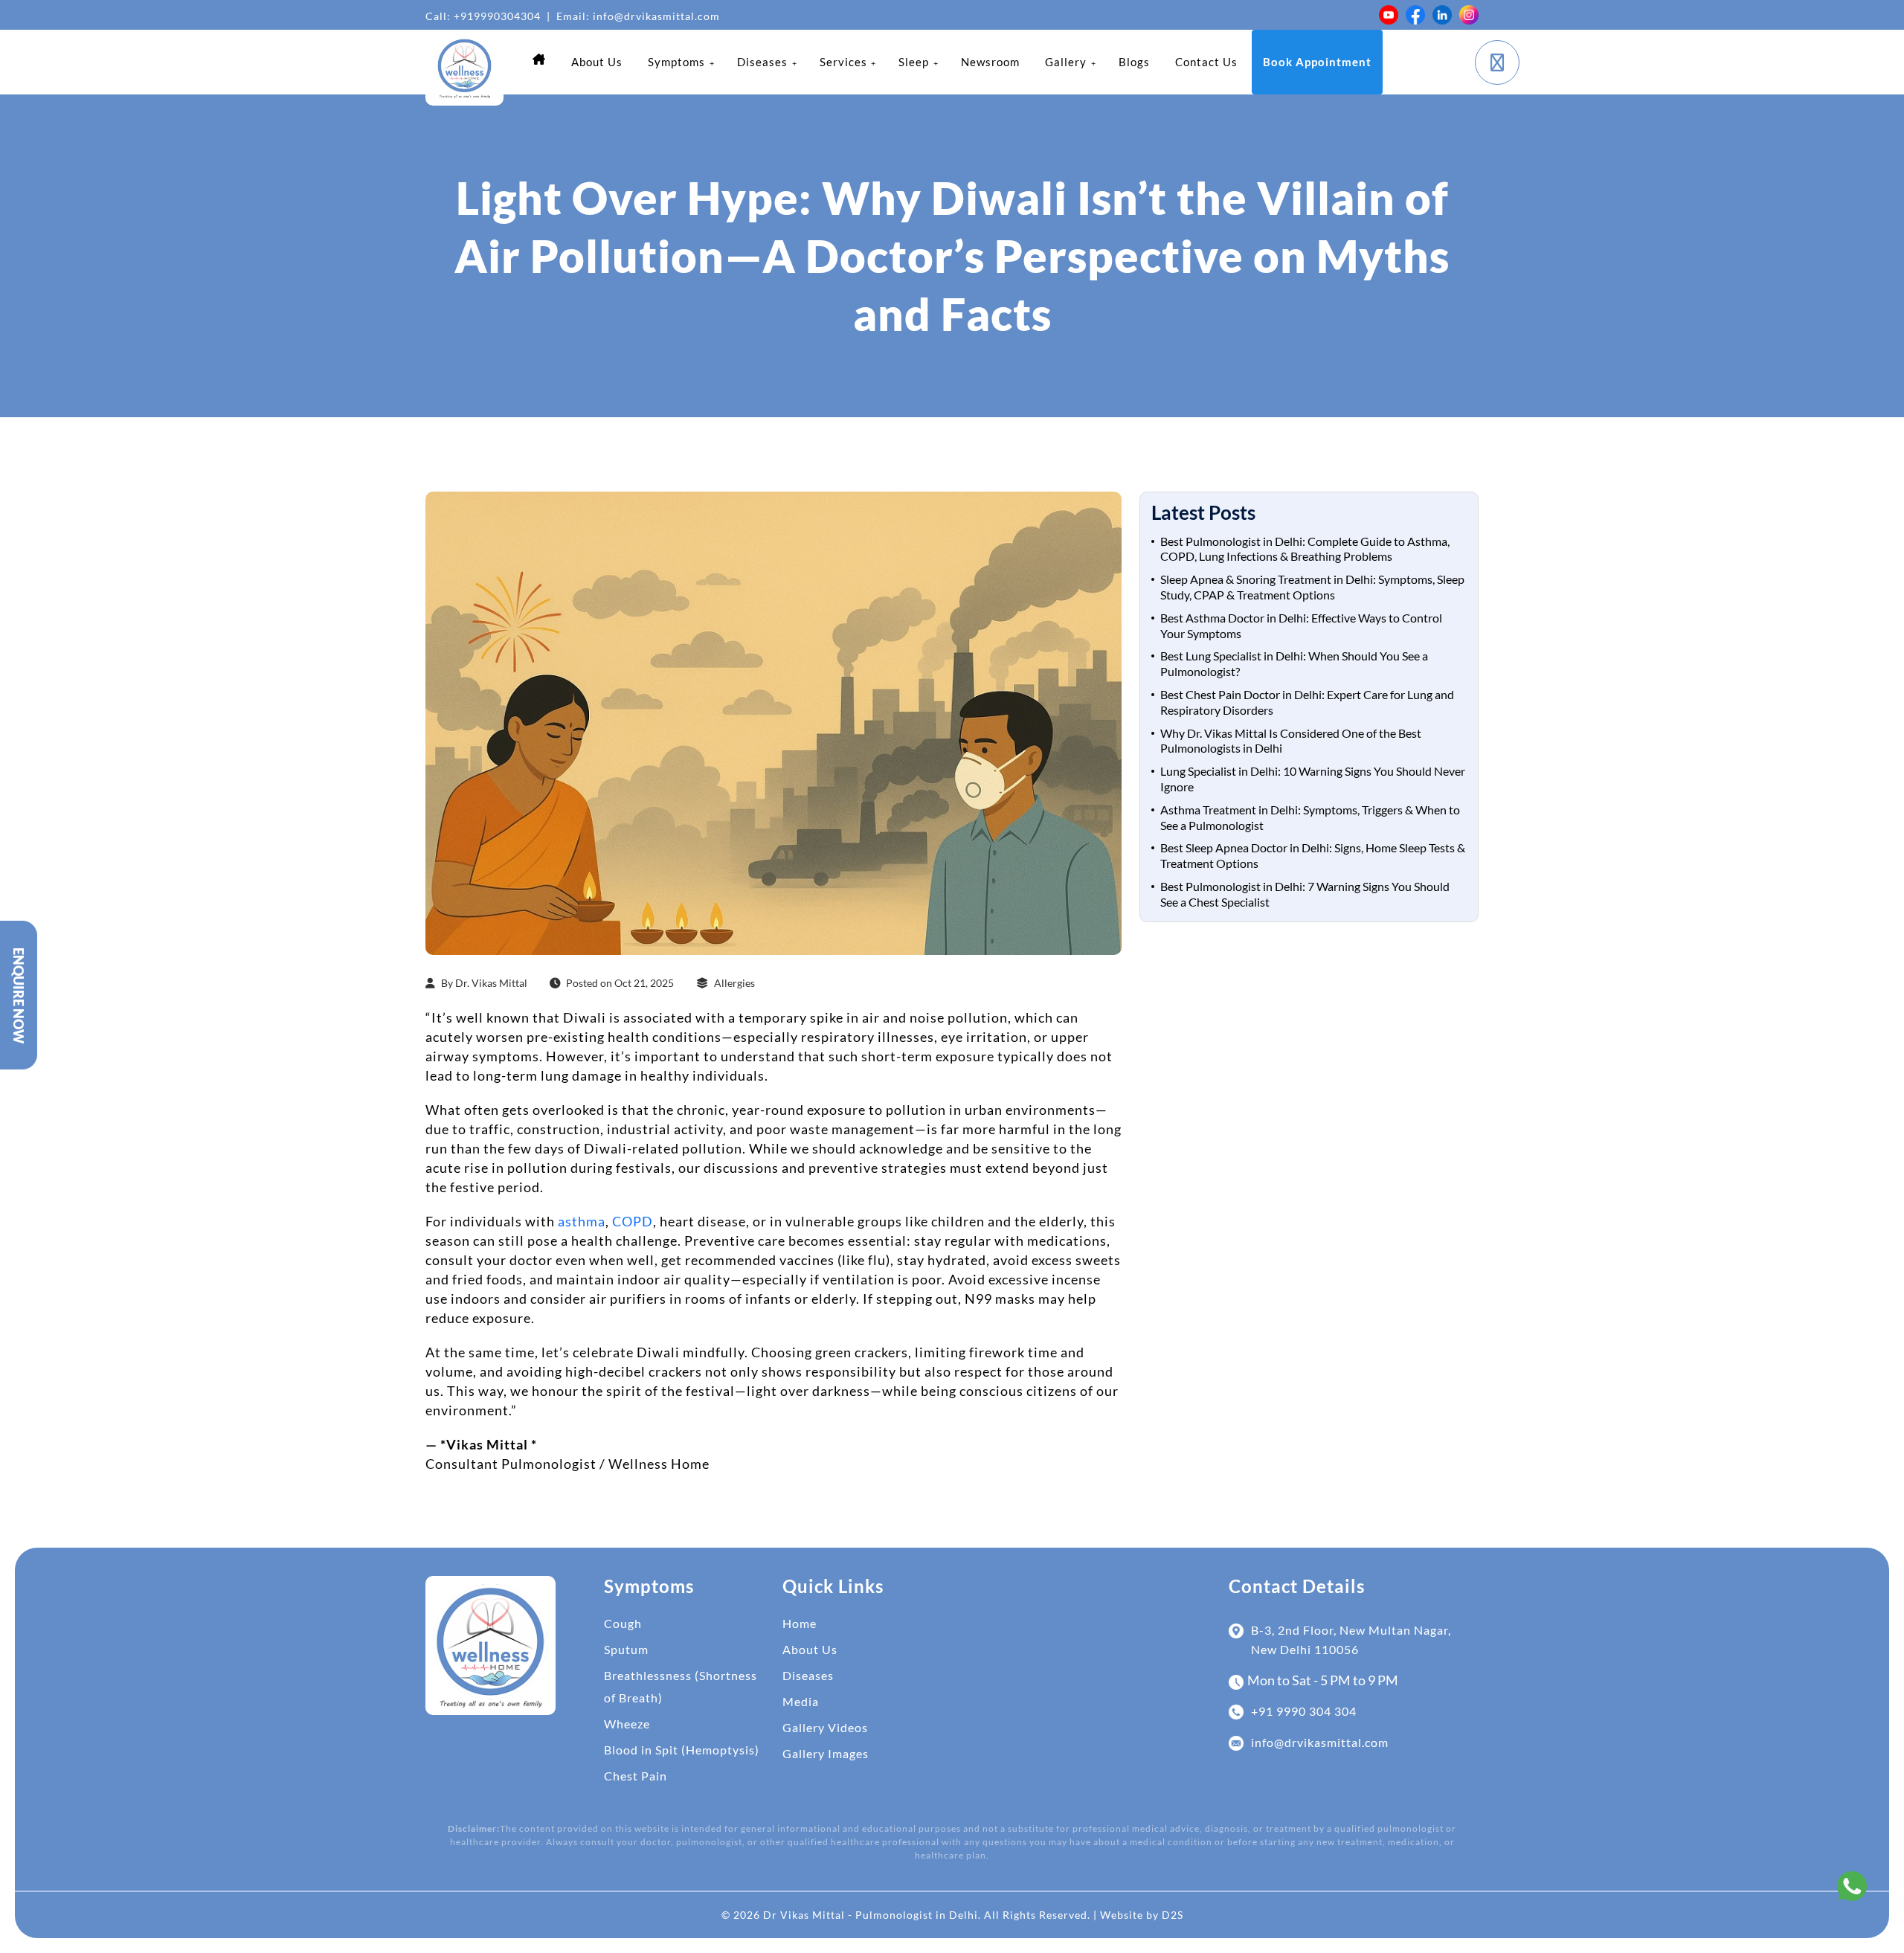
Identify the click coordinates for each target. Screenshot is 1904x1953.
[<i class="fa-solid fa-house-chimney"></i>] (539, 59)
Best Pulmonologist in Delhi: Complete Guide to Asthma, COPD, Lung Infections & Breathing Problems (1305, 549)
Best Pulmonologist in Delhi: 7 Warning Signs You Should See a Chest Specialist (1305, 894)
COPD (633, 1221)
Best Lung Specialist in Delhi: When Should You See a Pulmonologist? (1294, 663)
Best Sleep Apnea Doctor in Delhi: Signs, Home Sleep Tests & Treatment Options (1313, 855)
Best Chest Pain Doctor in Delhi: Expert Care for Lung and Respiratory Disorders (1307, 702)
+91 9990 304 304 (1304, 1711)
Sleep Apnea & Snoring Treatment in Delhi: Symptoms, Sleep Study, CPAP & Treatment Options (1312, 587)
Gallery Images (826, 1753)
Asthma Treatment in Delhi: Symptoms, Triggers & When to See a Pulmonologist (1310, 817)
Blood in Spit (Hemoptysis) (682, 1750)
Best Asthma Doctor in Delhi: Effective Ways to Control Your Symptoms (1301, 625)
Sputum (626, 1649)
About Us (810, 1649)
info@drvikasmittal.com (656, 16)
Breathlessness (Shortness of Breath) (681, 1686)
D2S (1173, 1915)
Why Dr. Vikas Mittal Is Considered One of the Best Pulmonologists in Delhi (1291, 741)
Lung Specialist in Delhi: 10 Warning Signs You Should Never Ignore (1313, 779)
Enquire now (19, 995)
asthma (582, 1221)
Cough (623, 1623)
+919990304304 (497, 16)
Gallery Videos (825, 1727)
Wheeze (627, 1724)
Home (800, 1623)
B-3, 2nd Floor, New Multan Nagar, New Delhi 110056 (1351, 1640)
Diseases (808, 1675)
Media (801, 1701)
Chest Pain (636, 1776)
